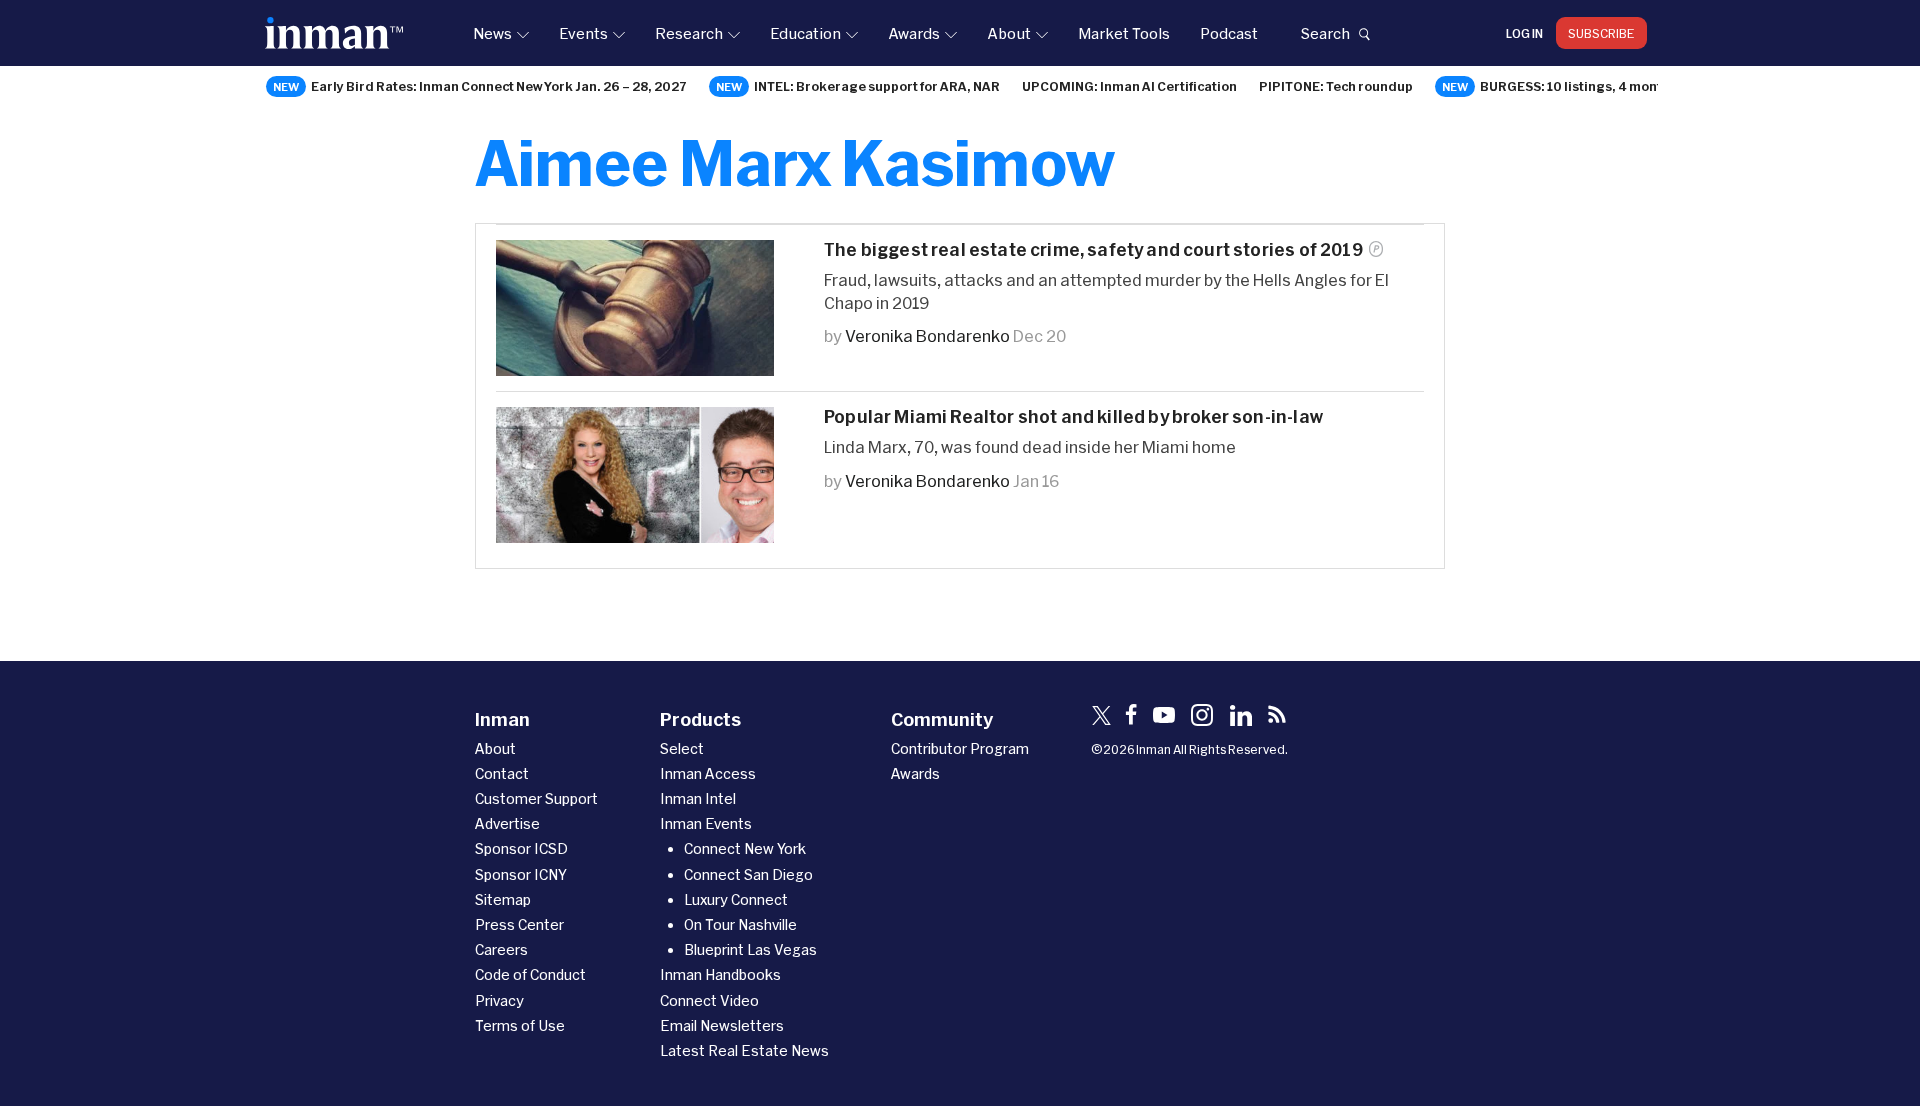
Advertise (507, 823)
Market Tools (1124, 33)
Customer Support (536, 798)
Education (805, 33)
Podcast (1229, 33)
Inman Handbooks (720, 974)
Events (583, 33)
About (1009, 33)
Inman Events (706, 823)
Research (689, 33)
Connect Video (709, 1000)
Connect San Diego (748, 874)
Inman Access (708, 773)
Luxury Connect (736, 899)
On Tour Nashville (740, 924)
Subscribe (1601, 33)
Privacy (499, 1000)
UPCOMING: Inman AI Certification (1129, 86)
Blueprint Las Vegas (750, 949)
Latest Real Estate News (744, 1050)
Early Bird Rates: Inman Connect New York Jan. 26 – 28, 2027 (499, 86)
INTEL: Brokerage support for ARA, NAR (877, 86)
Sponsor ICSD (521, 848)
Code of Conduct (530, 974)
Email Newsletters (722, 1025)
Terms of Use (520, 1025)
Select (682, 748)
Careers (501, 949)
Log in (1524, 33)
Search (1325, 33)
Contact (502, 773)
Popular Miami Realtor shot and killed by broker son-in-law (1073, 416)
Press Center (519, 924)
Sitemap (503, 899)
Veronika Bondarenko (927, 335)
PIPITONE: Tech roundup (1336, 86)
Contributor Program (960, 748)
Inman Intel (698, 798)
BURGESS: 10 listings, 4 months (1578, 86)
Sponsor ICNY (521, 874)
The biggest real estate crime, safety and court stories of (1093, 249)
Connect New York (745, 848)
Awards (914, 33)
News (492, 33)
